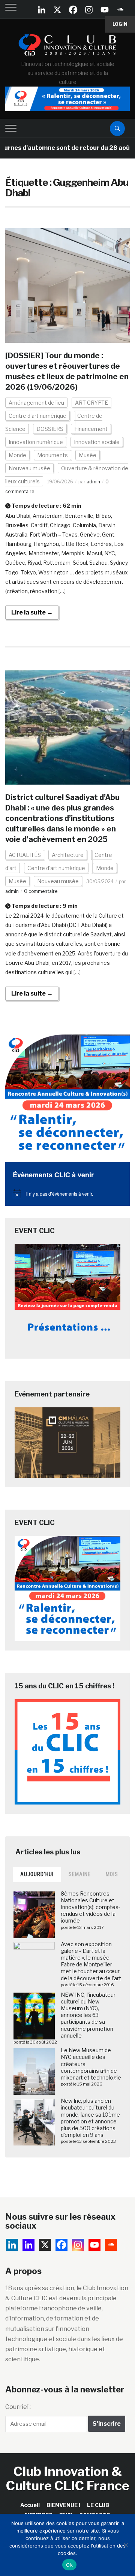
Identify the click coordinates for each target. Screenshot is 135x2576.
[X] (57, 10)
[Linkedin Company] (42, 10)
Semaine (80, 1874)
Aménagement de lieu (36, 403)
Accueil (30, 2505)
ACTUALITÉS (25, 855)
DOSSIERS (50, 429)
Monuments (52, 455)
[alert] (67, 1194)
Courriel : (18, 2407)
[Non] (126, 2545)
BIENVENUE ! (63, 2505)
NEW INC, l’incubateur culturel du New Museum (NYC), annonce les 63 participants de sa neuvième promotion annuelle (88, 2015)
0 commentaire (41, 891)
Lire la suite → (32, 612)
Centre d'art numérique (37, 416)
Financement (91, 429)
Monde (17, 455)
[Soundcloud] (120, 10)
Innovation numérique (36, 442)
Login (120, 24)
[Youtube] (105, 10)
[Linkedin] (28, 2245)
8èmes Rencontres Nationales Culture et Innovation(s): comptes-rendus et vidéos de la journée (91, 1907)
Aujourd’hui (37, 1874)
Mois (112, 1874)
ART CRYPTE (91, 403)
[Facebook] (73, 10)
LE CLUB (98, 2505)
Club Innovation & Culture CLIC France (68, 2478)
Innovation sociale (97, 442)
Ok (69, 2565)
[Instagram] (89, 10)
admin (93, 482)
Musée (88, 455)
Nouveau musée (29, 468)
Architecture (68, 855)
